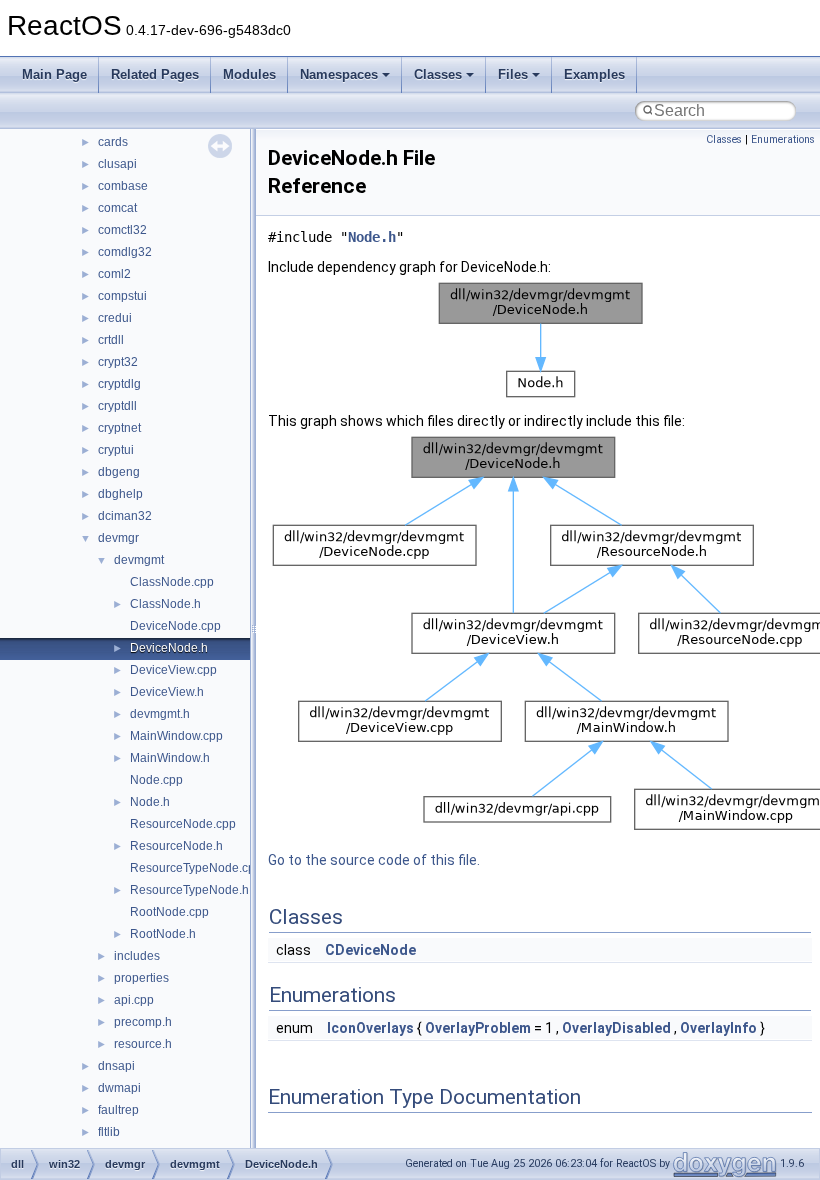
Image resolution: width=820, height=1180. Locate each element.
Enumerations (783, 139)
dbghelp (120, 494)
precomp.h (143, 1022)
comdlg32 (125, 252)
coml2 (114, 274)
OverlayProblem (478, 1028)
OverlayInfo (718, 1028)
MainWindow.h (170, 758)
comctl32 (122, 230)
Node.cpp (156, 780)
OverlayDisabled (616, 1028)
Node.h (150, 802)
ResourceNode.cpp (183, 824)
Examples (594, 74)
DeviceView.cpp (173, 670)
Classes (438, 74)
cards (113, 142)
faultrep (118, 1110)
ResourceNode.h (176, 846)
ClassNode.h (165, 604)
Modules (249, 74)
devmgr (118, 538)
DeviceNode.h (169, 648)
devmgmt (139, 560)
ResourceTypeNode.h (189, 890)
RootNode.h (163, 934)
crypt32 (118, 362)
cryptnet (119, 428)
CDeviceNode (370, 950)
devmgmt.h (160, 714)
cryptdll (117, 406)
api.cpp (134, 1000)
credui (115, 318)
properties (141, 978)
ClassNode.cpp (172, 582)
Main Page (54, 74)
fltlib (109, 1132)
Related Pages (155, 74)
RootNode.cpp (169, 912)
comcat (117, 208)
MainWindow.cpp (176, 736)
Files (513, 74)
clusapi (117, 164)
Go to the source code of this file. (374, 860)
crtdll (111, 340)
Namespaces (339, 74)
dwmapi (119, 1088)
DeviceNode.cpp (175, 626)
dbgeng (119, 472)
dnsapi (116, 1066)
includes (137, 956)
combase (123, 186)
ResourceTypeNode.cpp (196, 868)
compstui (122, 296)
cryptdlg (119, 384)
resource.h (143, 1044)
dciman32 (125, 516)
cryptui (116, 450)
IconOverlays (370, 1028)
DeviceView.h (167, 692)
